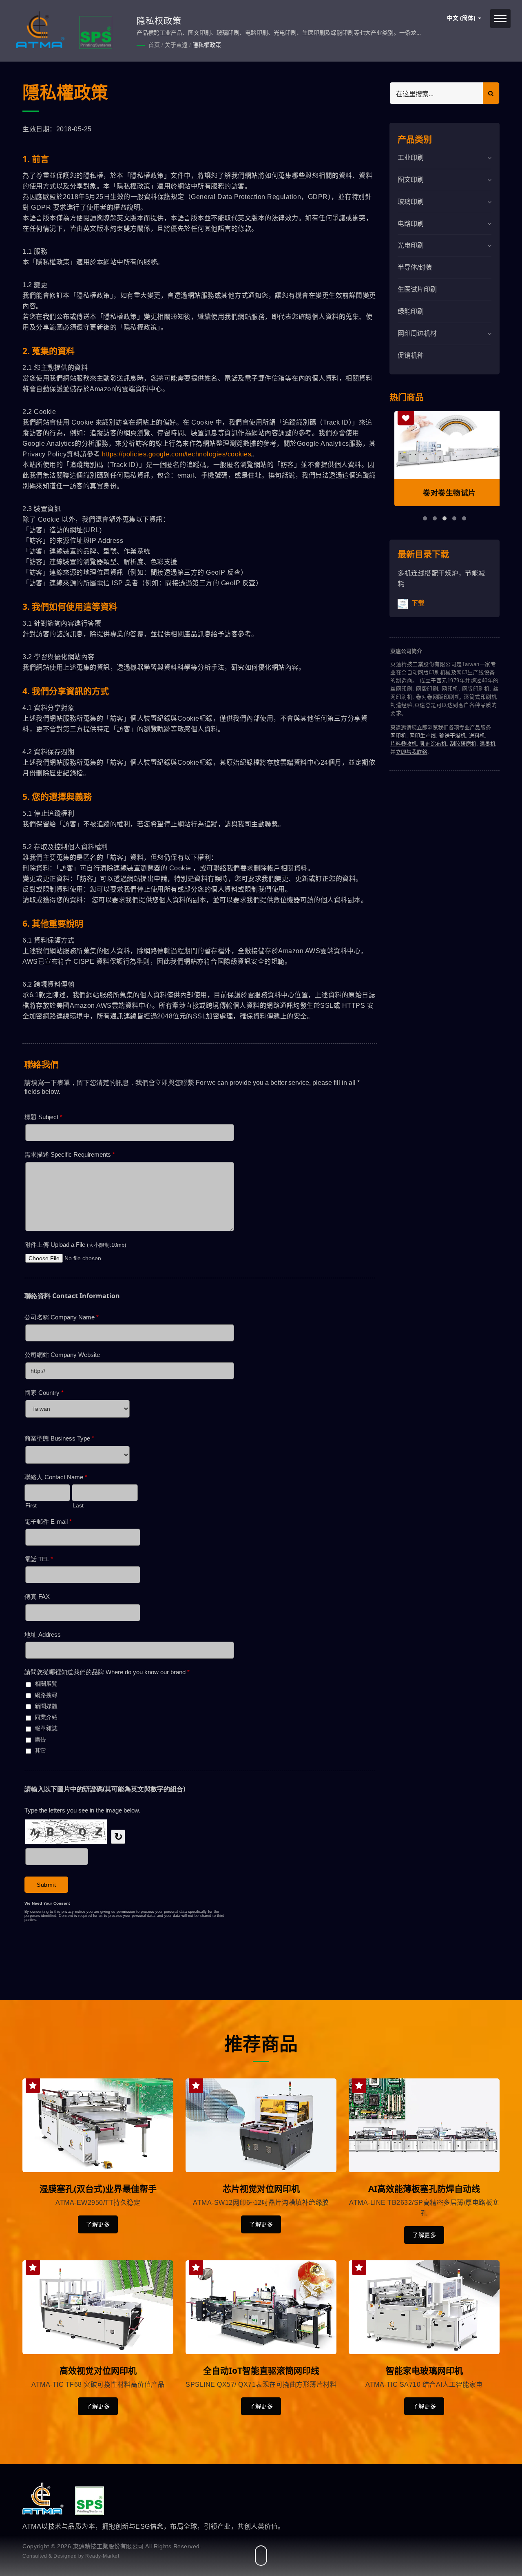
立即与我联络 (411, 752)
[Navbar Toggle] (500, 19)
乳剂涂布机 (433, 744)
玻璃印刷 (411, 202)
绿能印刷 (411, 311)
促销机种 (411, 355)
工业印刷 (411, 158)
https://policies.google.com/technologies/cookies (177, 454)
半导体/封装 (415, 267)
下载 (417, 603)
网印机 (398, 736)
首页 (154, 45)
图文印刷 (411, 180)
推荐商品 (261, 2044)
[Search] (491, 93)
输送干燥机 (452, 736)
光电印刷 (411, 245)
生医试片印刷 (417, 289)
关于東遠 (176, 45)
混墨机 (488, 744)
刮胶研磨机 (463, 744)
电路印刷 (411, 224)
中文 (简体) (462, 18)
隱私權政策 (207, 45)
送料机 (477, 736)
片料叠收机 (404, 744)
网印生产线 (423, 736)
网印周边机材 (417, 333)
